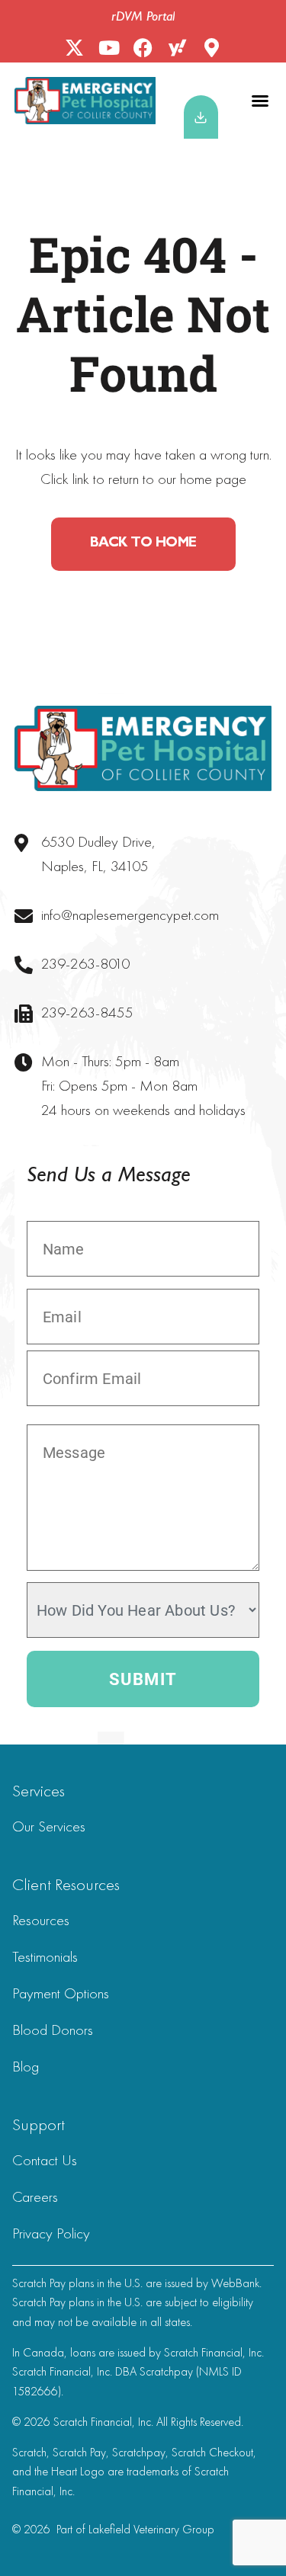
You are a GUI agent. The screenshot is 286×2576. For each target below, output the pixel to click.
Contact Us (45, 2160)
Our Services (49, 1826)
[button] (260, 101)
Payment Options (61, 1993)
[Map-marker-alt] (212, 48)
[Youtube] (109, 48)
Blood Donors (53, 2030)
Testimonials (45, 1956)
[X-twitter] (74, 48)
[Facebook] (143, 48)
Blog (26, 2066)
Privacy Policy (51, 2233)
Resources (41, 1920)
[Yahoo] (177, 48)
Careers (35, 2196)
